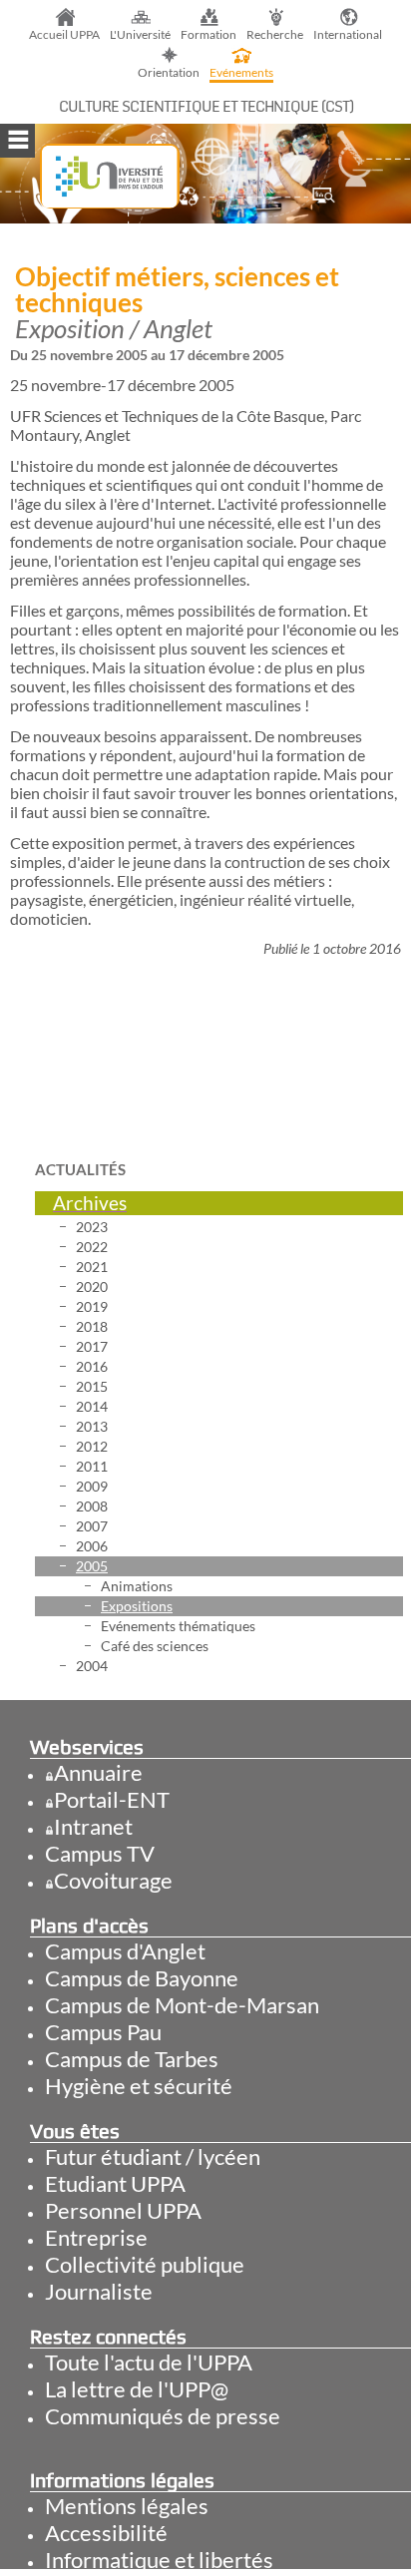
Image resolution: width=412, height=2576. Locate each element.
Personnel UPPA (123, 2210)
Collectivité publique (145, 2264)
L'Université (140, 34)
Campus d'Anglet (125, 1951)
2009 (92, 1486)
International (348, 34)
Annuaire (98, 1772)
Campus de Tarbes (132, 2059)
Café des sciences (155, 1646)
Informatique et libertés (159, 2560)
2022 (92, 1247)
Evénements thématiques (178, 1626)
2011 (92, 1466)
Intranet (93, 1826)
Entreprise (96, 2237)
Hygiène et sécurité (139, 2086)
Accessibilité (106, 2533)
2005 (92, 1566)
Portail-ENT (112, 1799)
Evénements (241, 72)
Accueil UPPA (64, 34)
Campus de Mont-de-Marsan (182, 2005)
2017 (92, 1346)
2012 (92, 1446)
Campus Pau (103, 2032)
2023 (92, 1227)
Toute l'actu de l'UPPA (149, 2362)
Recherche (275, 34)
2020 (92, 1287)
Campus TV (100, 1853)
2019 (92, 1306)
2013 (92, 1426)
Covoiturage (113, 1880)
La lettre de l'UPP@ (137, 2389)
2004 (92, 1666)
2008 (92, 1506)
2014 (92, 1406)
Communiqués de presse (163, 2416)
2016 (92, 1366)
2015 (92, 1386)
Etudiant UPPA (115, 2183)
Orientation (169, 72)
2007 (92, 1526)
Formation (208, 34)
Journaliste (99, 2291)
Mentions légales (127, 2506)
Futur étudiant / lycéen (153, 2156)
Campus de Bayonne (142, 1978)
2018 (92, 1326)
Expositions (137, 1606)
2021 (92, 1267)
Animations (137, 1586)
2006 (92, 1546)
